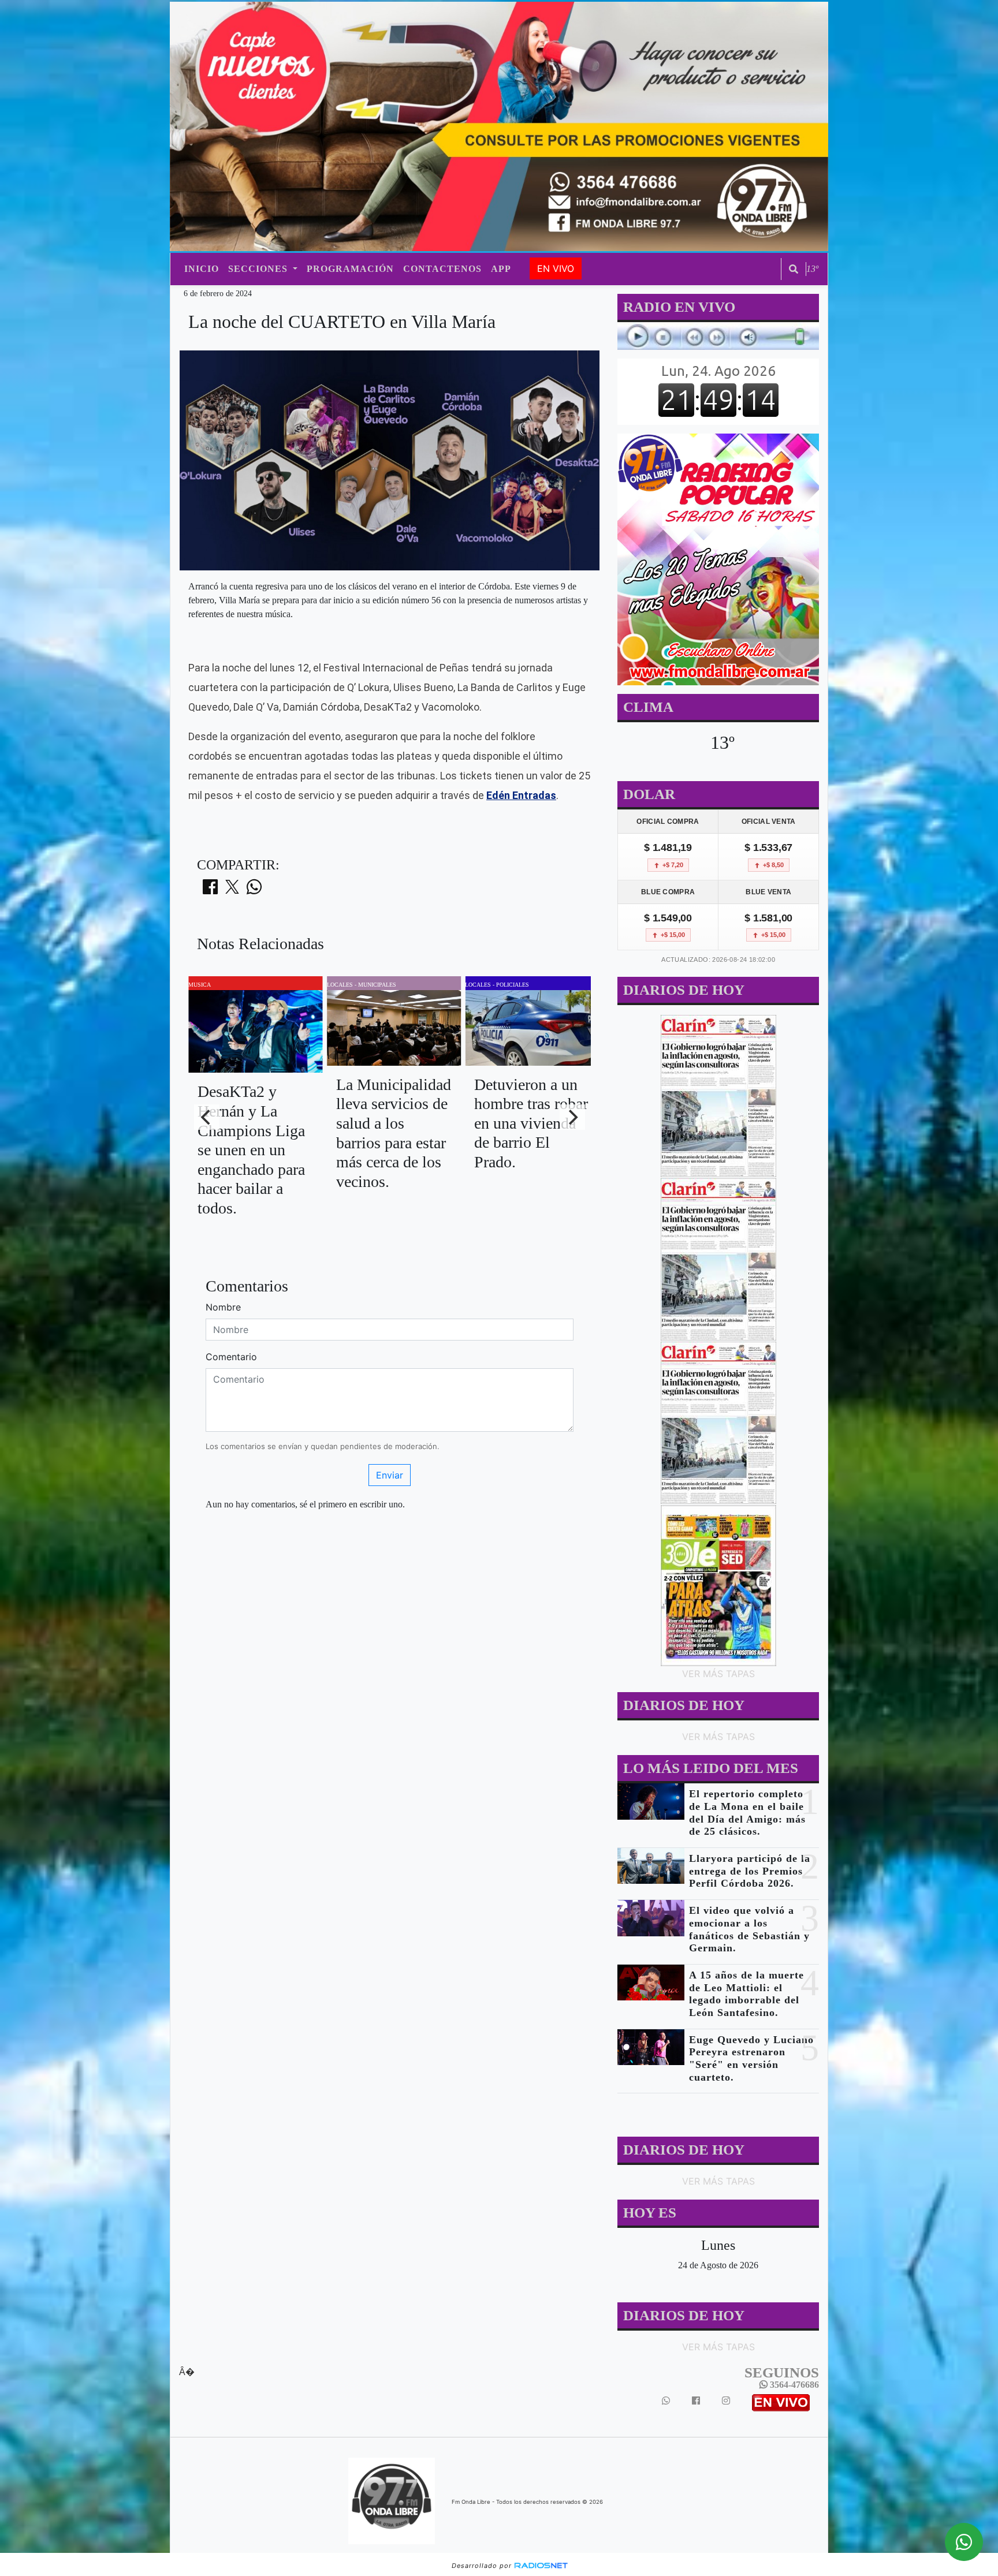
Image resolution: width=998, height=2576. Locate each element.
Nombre (223, 1307)
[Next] (572, 1117)
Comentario (231, 1357)
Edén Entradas (521, 795)
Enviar (390, 1475)
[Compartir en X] (232, 890)
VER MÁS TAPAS (718, 1674)
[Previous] (207, 1117)
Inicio (202, 269)
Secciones (259, 269)
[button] (794, 269)
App (501, 269)
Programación (350, 269)
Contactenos (442, 269)
